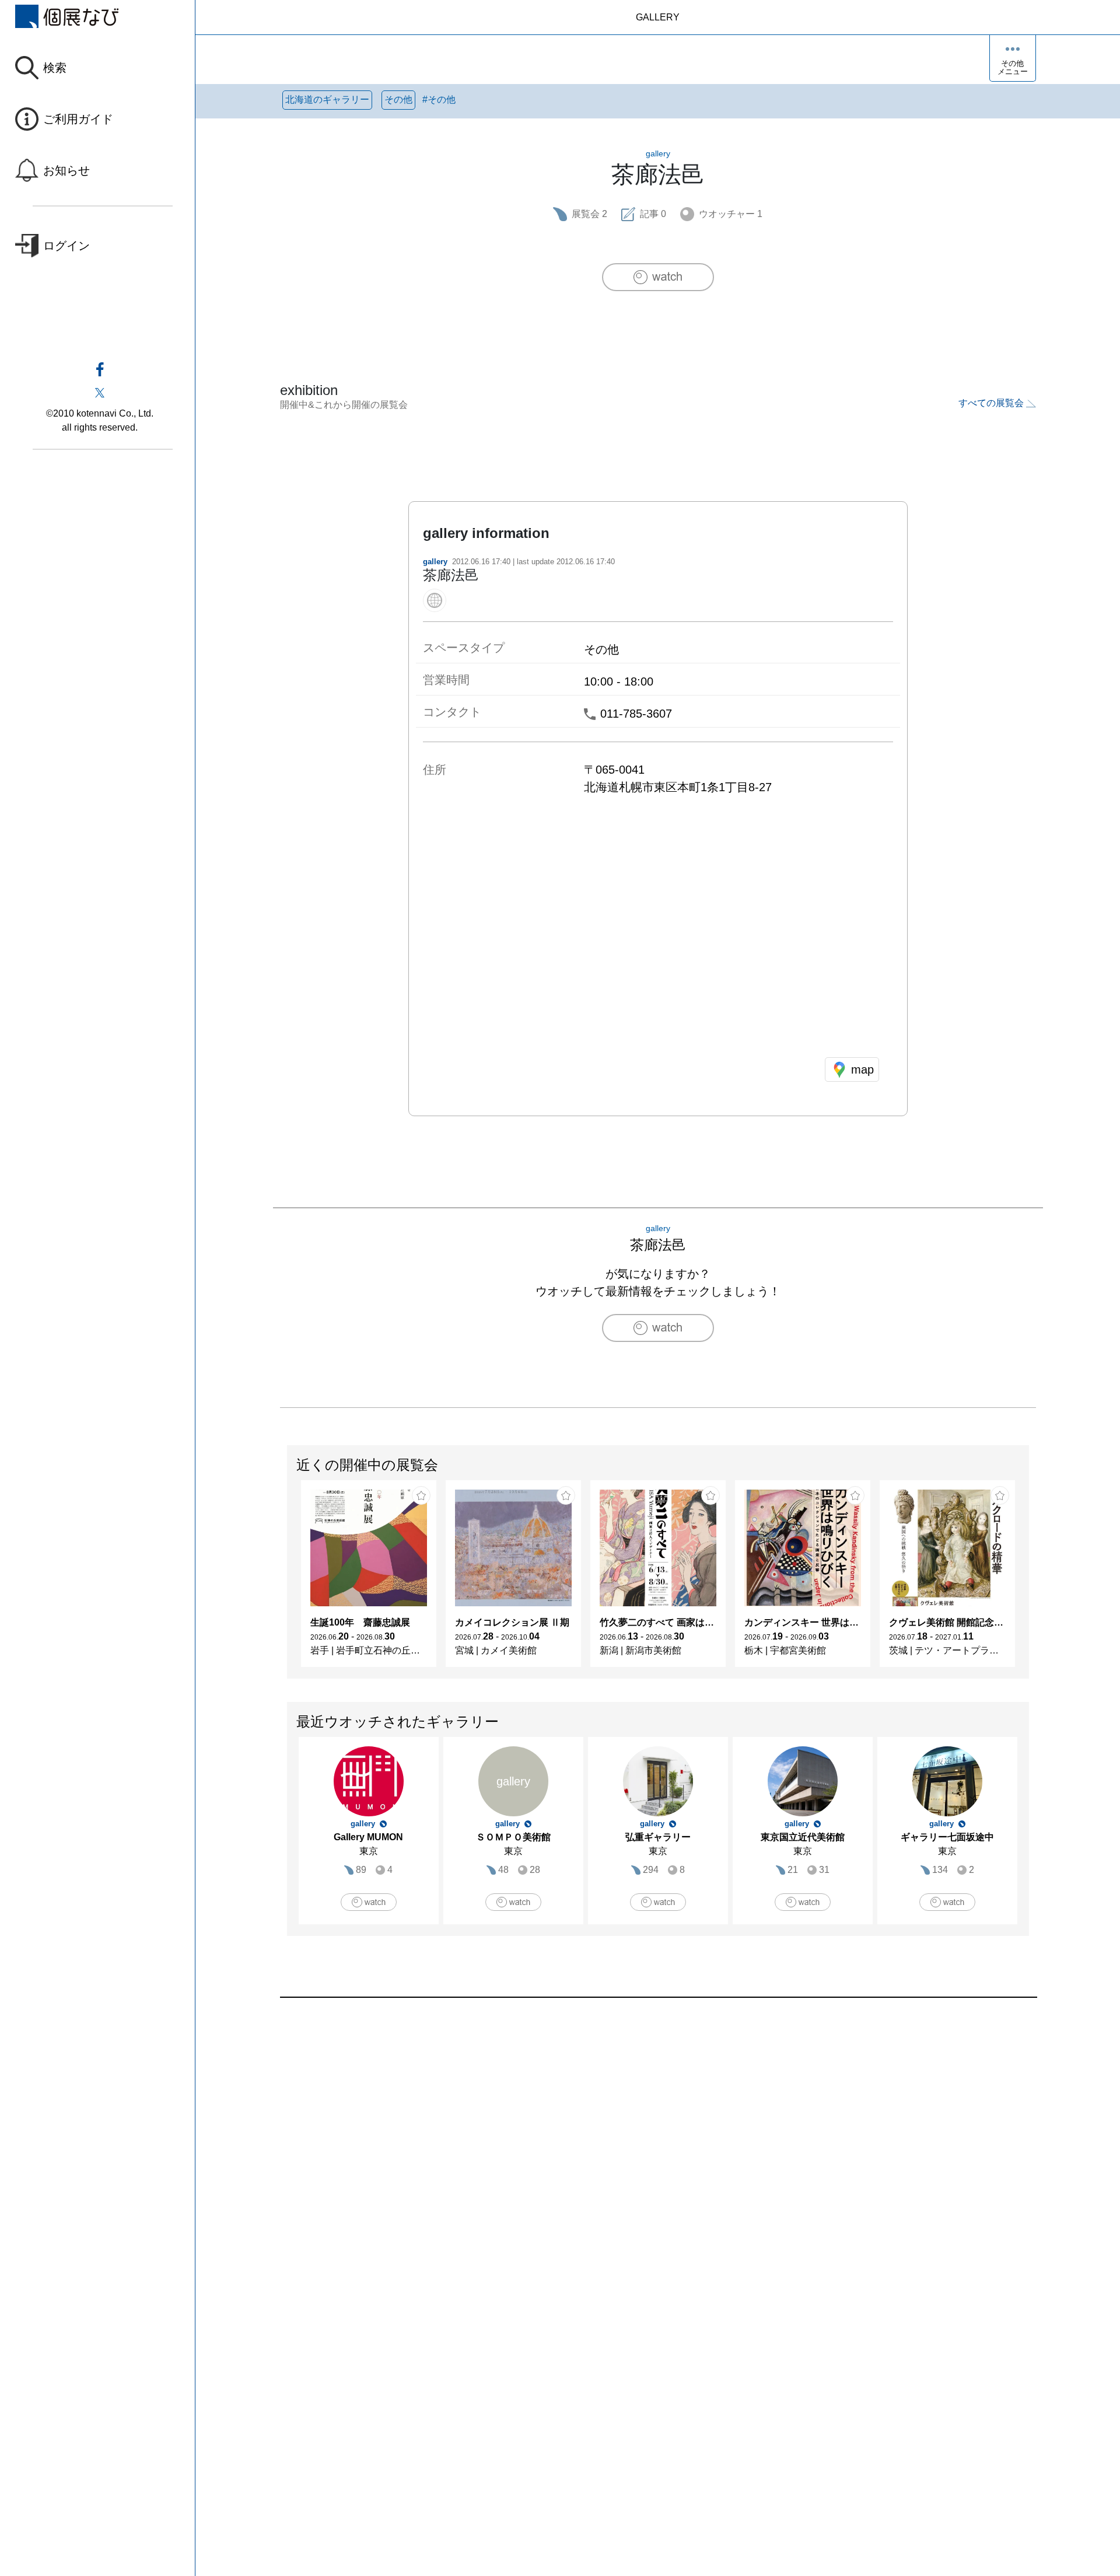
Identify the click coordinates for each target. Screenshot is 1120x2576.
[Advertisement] (630, 2130)
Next (1028, 1579)
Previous (288, 1579)
